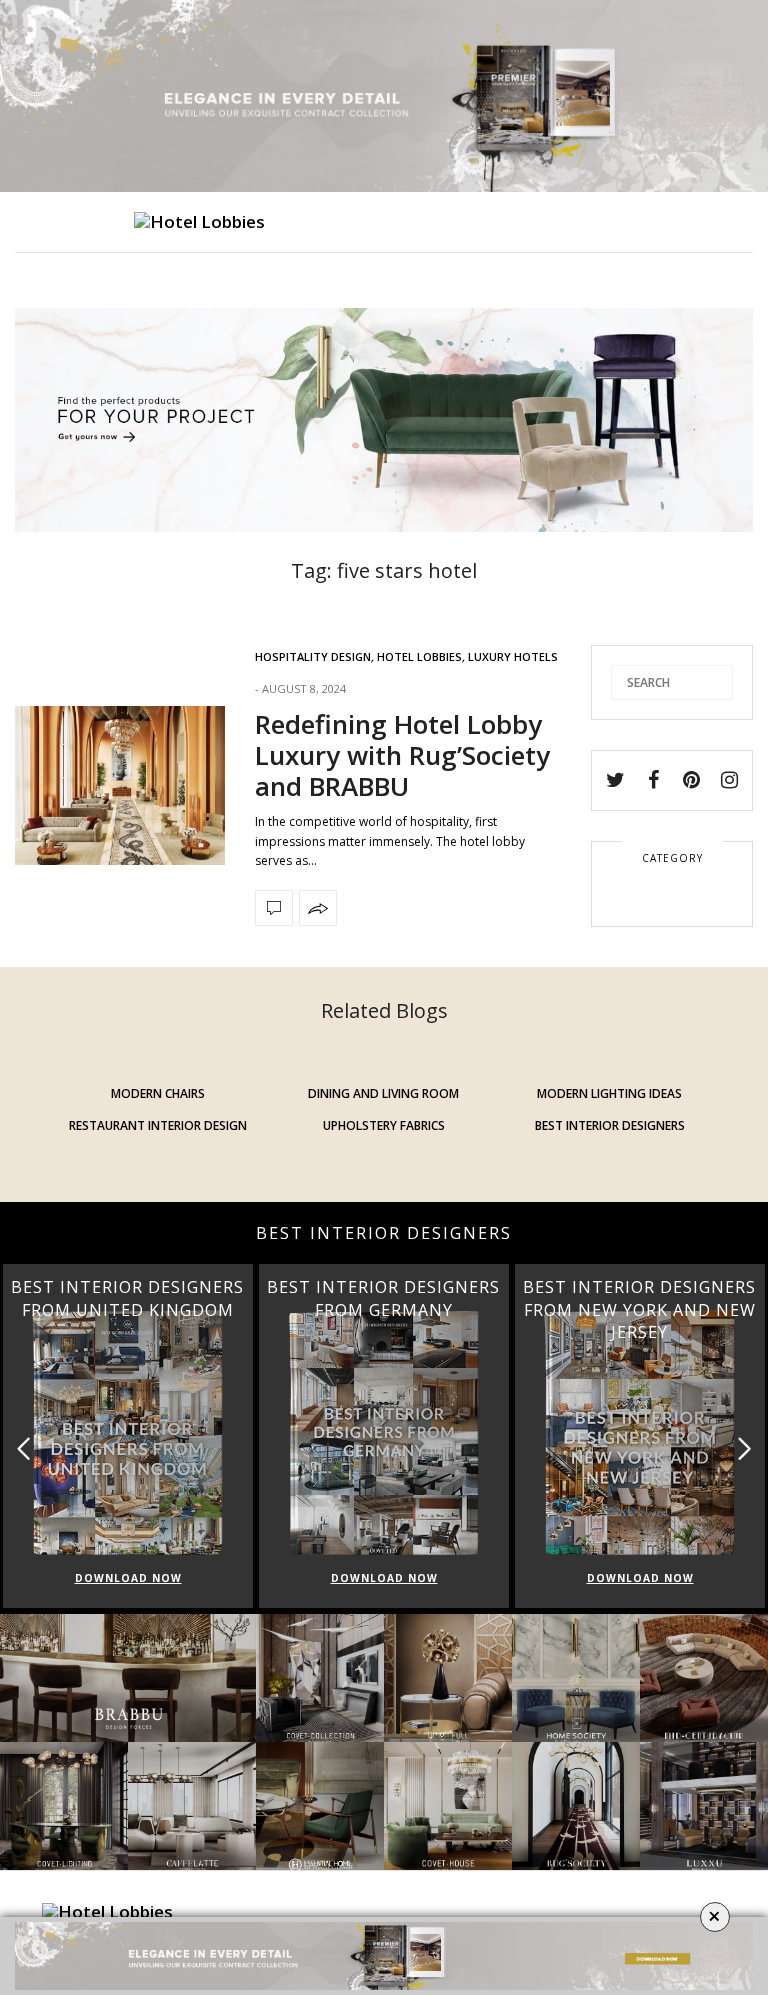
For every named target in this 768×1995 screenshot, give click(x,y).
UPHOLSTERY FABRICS (384, 1125)
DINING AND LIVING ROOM (383, 1093)
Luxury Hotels (513, 656)
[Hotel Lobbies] (199, 222)
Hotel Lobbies (419, 656)
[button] (744, 1449)
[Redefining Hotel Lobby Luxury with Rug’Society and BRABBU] (120, 785)
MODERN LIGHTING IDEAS (609, 1093)
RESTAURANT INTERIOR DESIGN (158, 1125)
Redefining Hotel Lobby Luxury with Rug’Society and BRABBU (402, 755)
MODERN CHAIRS (158, 1093)
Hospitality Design (313, 656)
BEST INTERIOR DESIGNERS (610, 1125)
